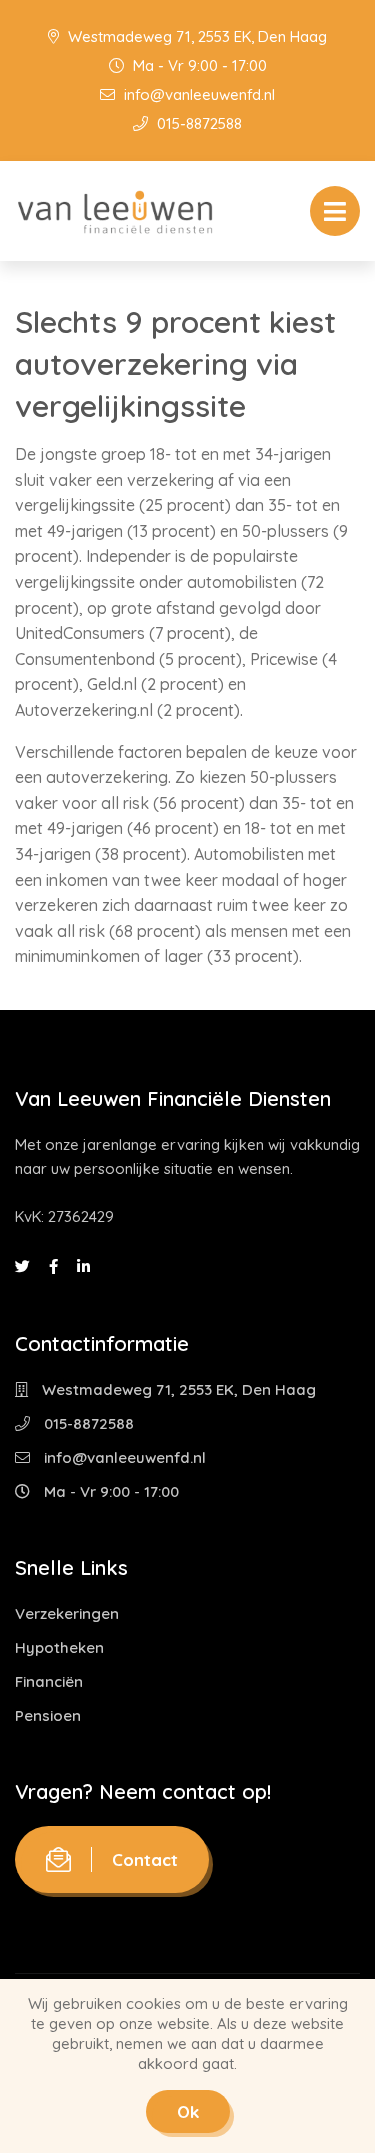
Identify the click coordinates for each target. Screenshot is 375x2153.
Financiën (49, 1681)
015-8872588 (197, 123)
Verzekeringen (67, 1613)
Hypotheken (59, 1647)
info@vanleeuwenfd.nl (197, 94)
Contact (145, 1859)
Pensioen (48, 1715)
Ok (188, 2111)
